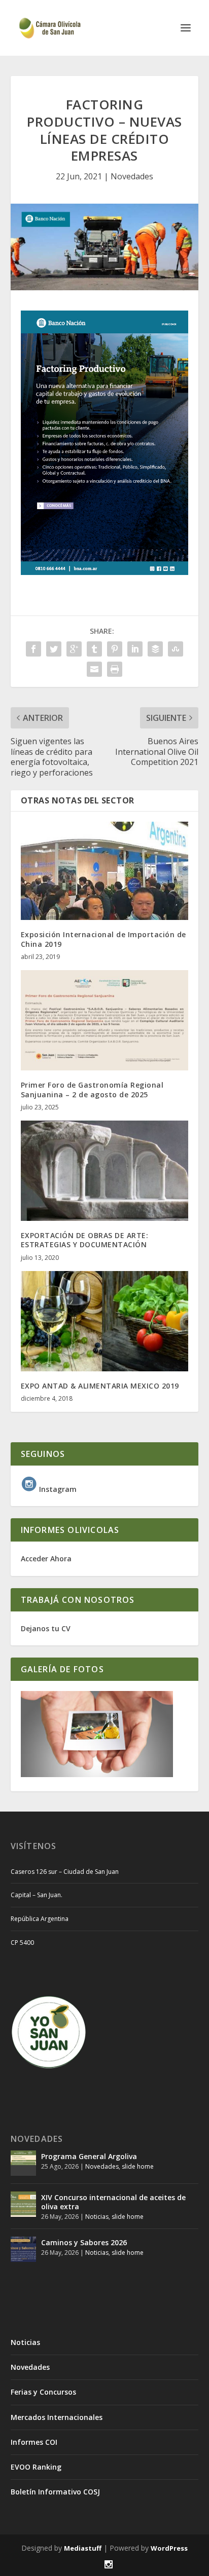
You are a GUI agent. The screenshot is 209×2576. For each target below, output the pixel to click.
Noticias (97, 2217)
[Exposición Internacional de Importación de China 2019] (105, 871)
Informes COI (34, 2442)
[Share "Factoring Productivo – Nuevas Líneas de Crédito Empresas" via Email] (94, 669)
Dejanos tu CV (46, 1628)
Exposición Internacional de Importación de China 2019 (103, 939)
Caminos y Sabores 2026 (84, 2242)
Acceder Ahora (46, 1559)
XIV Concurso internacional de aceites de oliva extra (113, 2202)
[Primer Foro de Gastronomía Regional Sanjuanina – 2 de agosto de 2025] (105, 1020)
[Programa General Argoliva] (23, 2163)
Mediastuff (83, 2548)
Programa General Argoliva (89, 2156)
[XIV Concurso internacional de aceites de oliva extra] (23, 2204)
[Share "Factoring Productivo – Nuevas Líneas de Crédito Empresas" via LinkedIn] (135, 649)
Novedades (132, 176)
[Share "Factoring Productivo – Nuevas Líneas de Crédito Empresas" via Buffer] (155, 649)
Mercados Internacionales (57, 2417)
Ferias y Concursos (43, 2392)
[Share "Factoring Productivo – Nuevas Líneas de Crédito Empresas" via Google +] (74, 649)
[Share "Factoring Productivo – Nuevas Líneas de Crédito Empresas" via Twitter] (54, 649)
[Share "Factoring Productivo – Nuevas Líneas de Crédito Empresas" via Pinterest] (115, 649)
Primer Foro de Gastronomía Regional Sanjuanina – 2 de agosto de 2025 (92, 1089)
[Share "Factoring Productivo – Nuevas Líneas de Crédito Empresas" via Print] (115, 669)
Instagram (57, 1489)
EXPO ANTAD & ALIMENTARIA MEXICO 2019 (100, 1386)
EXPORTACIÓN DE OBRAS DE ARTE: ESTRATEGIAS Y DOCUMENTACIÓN (85, 1240)
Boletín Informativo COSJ (55, 2492)
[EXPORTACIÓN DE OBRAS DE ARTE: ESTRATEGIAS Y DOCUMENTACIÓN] (105, 1171)
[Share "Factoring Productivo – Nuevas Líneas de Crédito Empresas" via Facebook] (33, 649)
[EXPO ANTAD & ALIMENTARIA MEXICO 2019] (105, 1321)
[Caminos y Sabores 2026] (23, 2249)
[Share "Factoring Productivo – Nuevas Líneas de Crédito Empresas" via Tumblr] (94, 649)
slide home (138, 2166)
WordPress (169, 2548)
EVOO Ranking (36, 2467)
